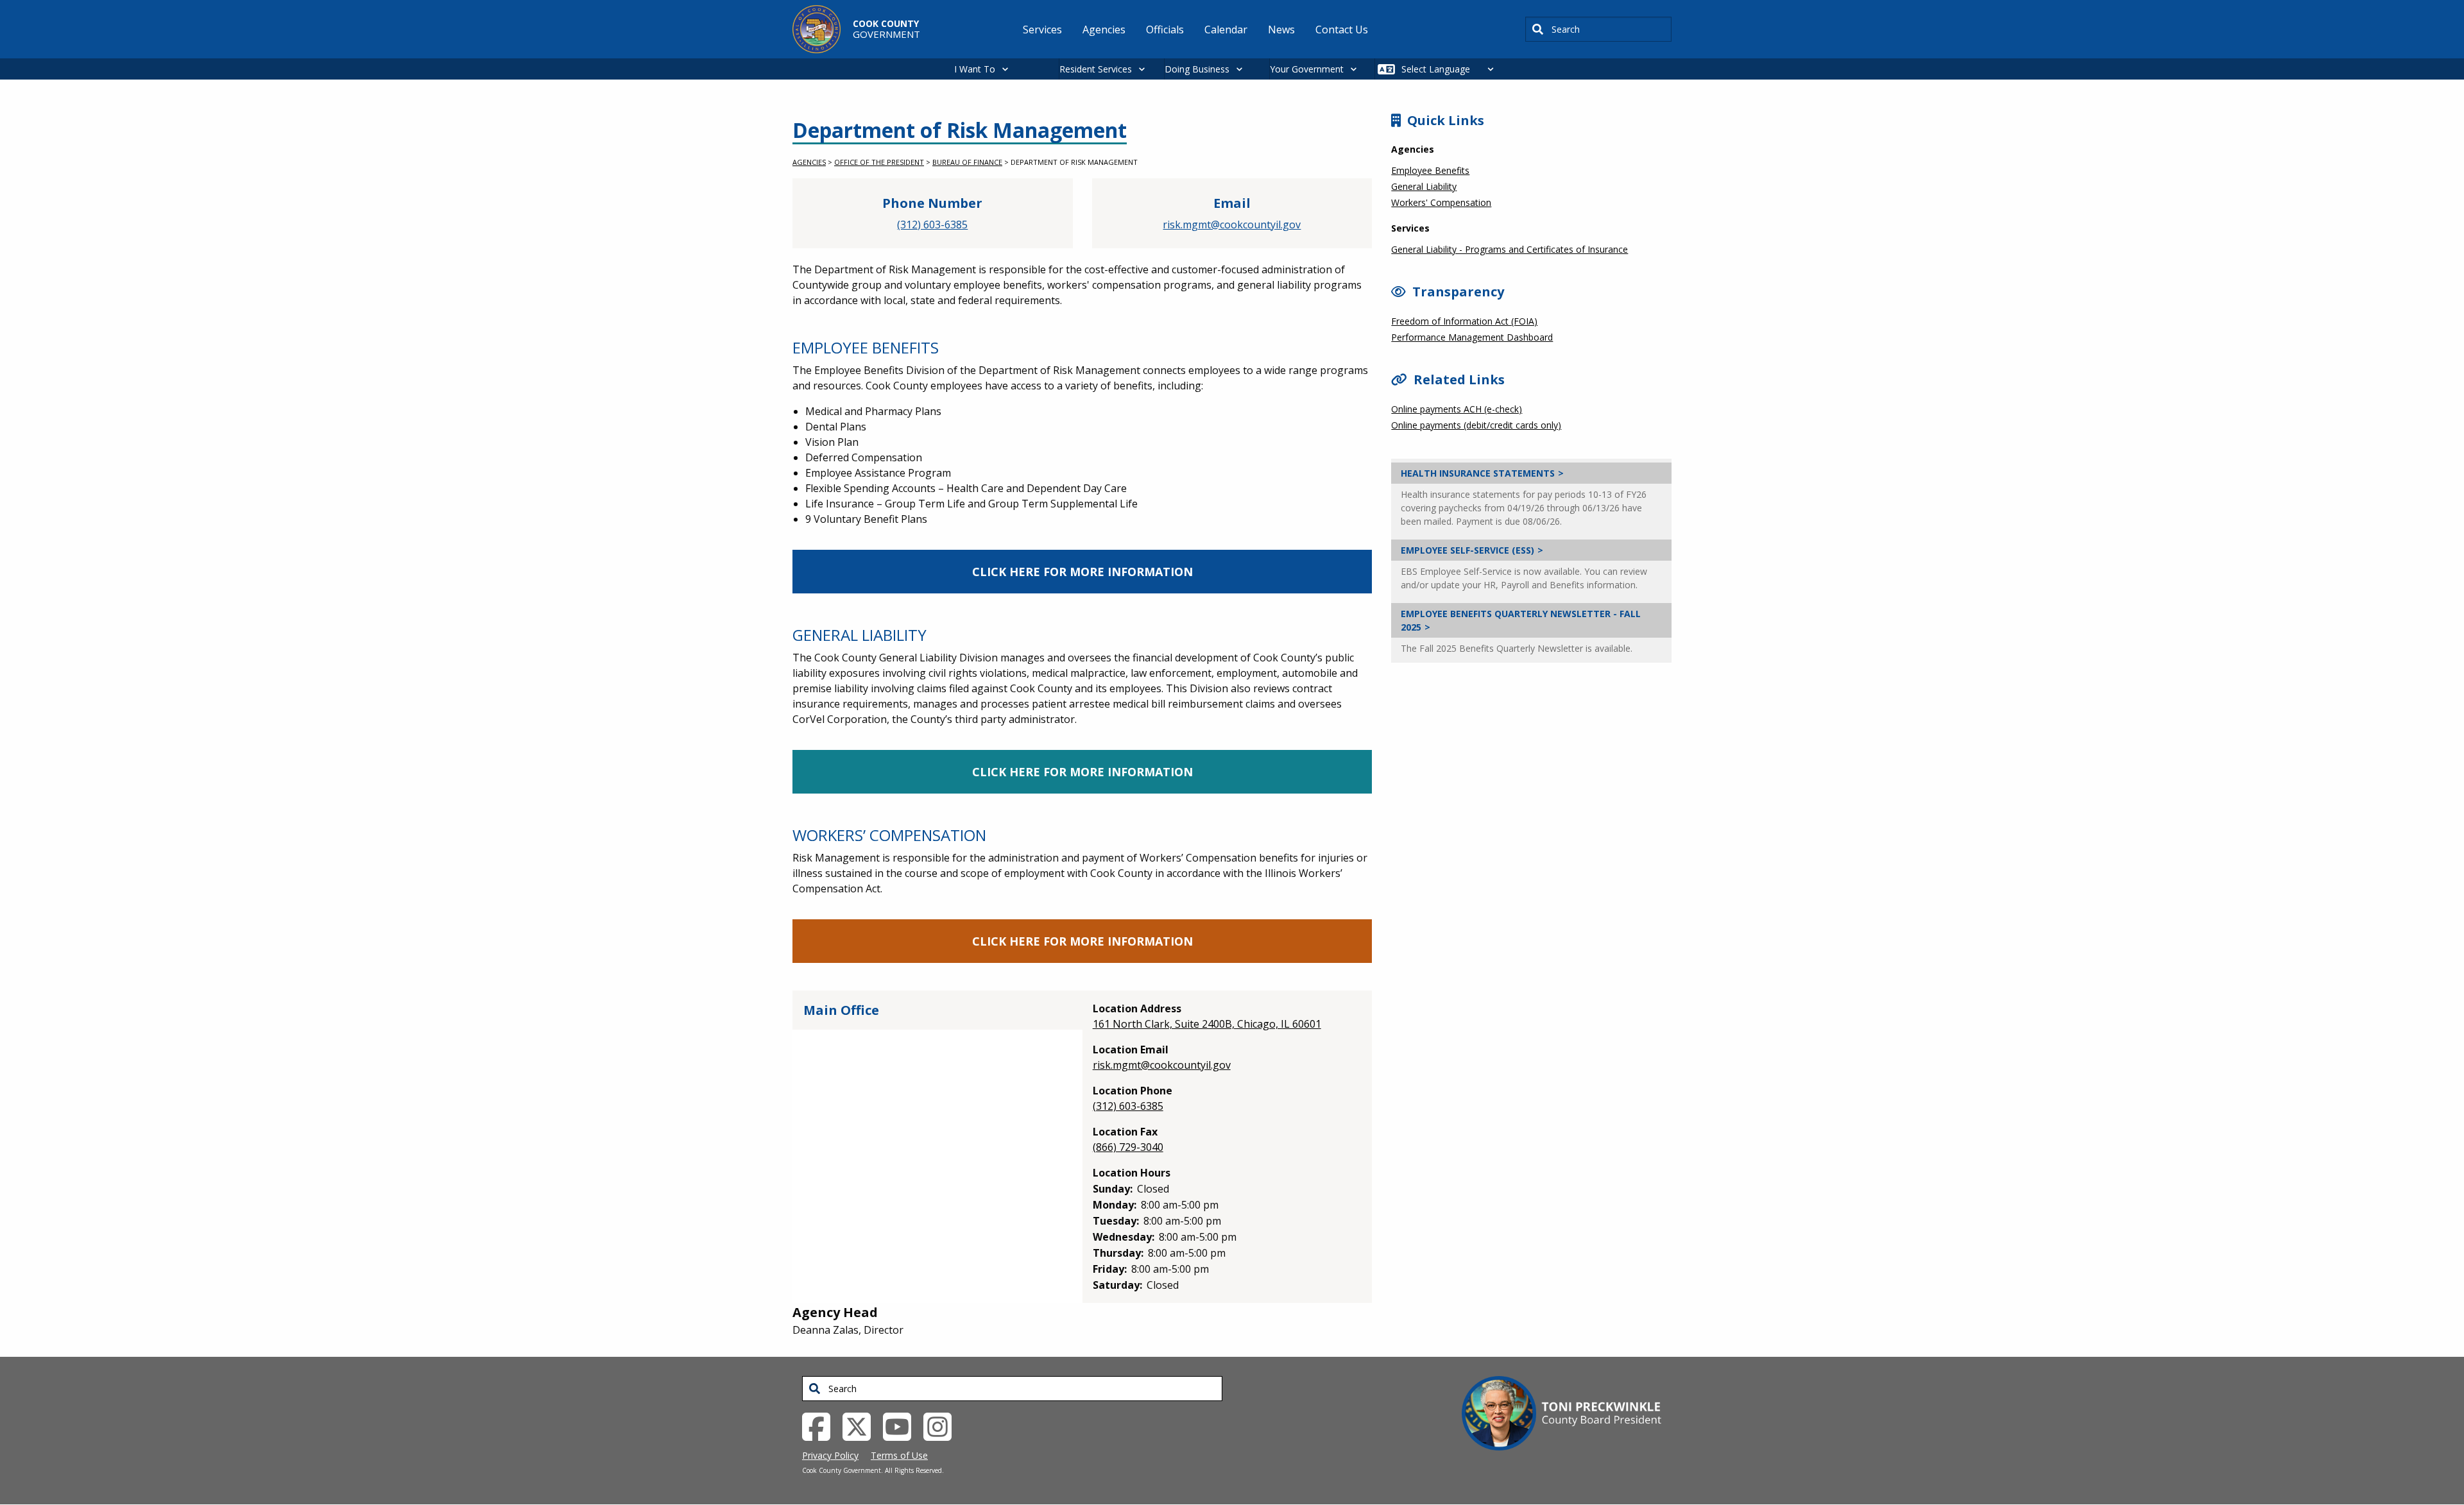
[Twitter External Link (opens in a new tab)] (861, 1425)
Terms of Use (899, 1455)
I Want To (975, 69)
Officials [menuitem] (1165, 30)
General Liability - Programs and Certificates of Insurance (1510, 249)
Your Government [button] (1307, 69)
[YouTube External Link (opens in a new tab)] (902, 1425)
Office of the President (879, 162)
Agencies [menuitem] (1104, 30)
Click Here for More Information (1082, 772)
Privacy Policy (830, 1455)
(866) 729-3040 (1128, 1147)
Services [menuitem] (1042, 30)
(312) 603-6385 (932, 225)
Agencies (809, 162)
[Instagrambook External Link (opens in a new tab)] (942, 1425)
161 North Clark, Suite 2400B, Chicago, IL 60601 (1207, 1024)
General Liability (1424, 186)
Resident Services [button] (1096, 69)
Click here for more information (1082, 572)
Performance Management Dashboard (1472, 337)
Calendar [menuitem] (1226, 30)
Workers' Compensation (1441, 202)
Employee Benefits (1430, 170)
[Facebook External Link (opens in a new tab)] (821, 1425)
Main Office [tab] (841, 1010)
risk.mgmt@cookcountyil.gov (1232, 225)
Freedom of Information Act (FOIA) (1464, 321)
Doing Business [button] (1197, 69)
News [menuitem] (1281, 30)
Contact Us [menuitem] (1342, 30)
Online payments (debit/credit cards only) (1476, 425)
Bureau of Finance (967, 162)
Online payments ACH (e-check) (1457, 409)
